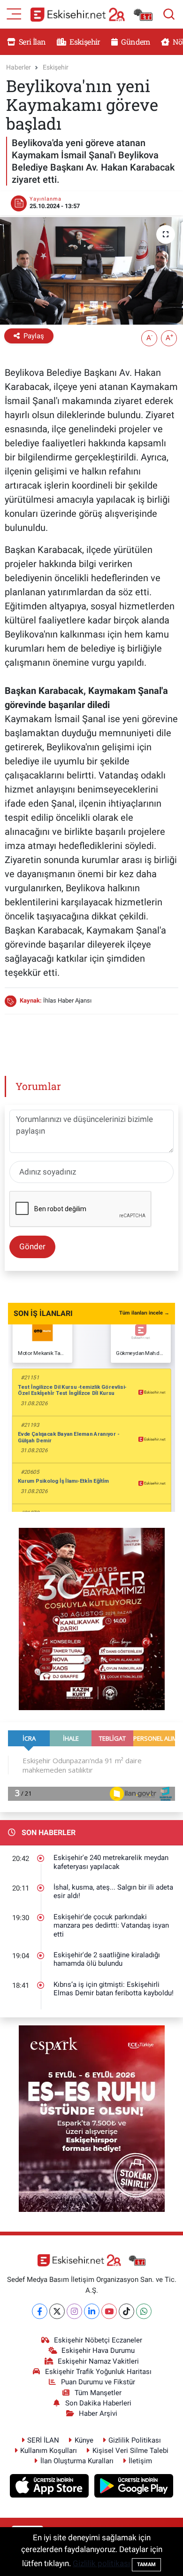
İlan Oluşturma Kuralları (77, 2461)
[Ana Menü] (14, 13)
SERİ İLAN (43, 2440)
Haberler (19, 67)
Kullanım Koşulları (49, 2451)
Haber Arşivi (98, 2413)
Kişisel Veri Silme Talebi (130, 2451)
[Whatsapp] (144, 2311)
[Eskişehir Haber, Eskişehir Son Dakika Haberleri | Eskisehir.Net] (91, 14)
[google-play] (134, 2487)
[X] (57, 2311)
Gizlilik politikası (101, 2563)
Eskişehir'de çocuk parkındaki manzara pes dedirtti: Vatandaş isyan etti (111, 1926)
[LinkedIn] (92, 2311)
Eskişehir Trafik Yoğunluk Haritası (98, 2372)
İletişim (140, 2461)
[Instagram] (74, 2311)
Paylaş (34, 336)
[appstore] (50, 2487)
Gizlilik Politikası (135, 2440)
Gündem (135, 42)
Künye (84, 2440)
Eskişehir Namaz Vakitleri (98, 2361)
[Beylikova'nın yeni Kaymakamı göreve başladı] (91, 271)
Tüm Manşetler (98, 2393)
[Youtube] (109, 2311)
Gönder (32, 1246)
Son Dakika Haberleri (98, 2403)
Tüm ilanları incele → (144, 1313)
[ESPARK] (92, 2118)
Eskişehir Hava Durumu (98, 2350)
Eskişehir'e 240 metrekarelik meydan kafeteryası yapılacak (111, 1862)
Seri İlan (32, 42)
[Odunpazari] (92, 1618)
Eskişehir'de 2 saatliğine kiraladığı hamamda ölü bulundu (107, 1959)
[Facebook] (40, 2311)
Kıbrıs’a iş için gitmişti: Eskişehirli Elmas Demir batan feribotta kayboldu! (114, 1989)
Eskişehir (84, 42)
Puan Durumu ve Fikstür (98, 2382)
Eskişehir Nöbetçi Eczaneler (98, 2340)
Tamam (146, 2564)
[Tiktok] (126, 2311)
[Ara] (169, 14)
